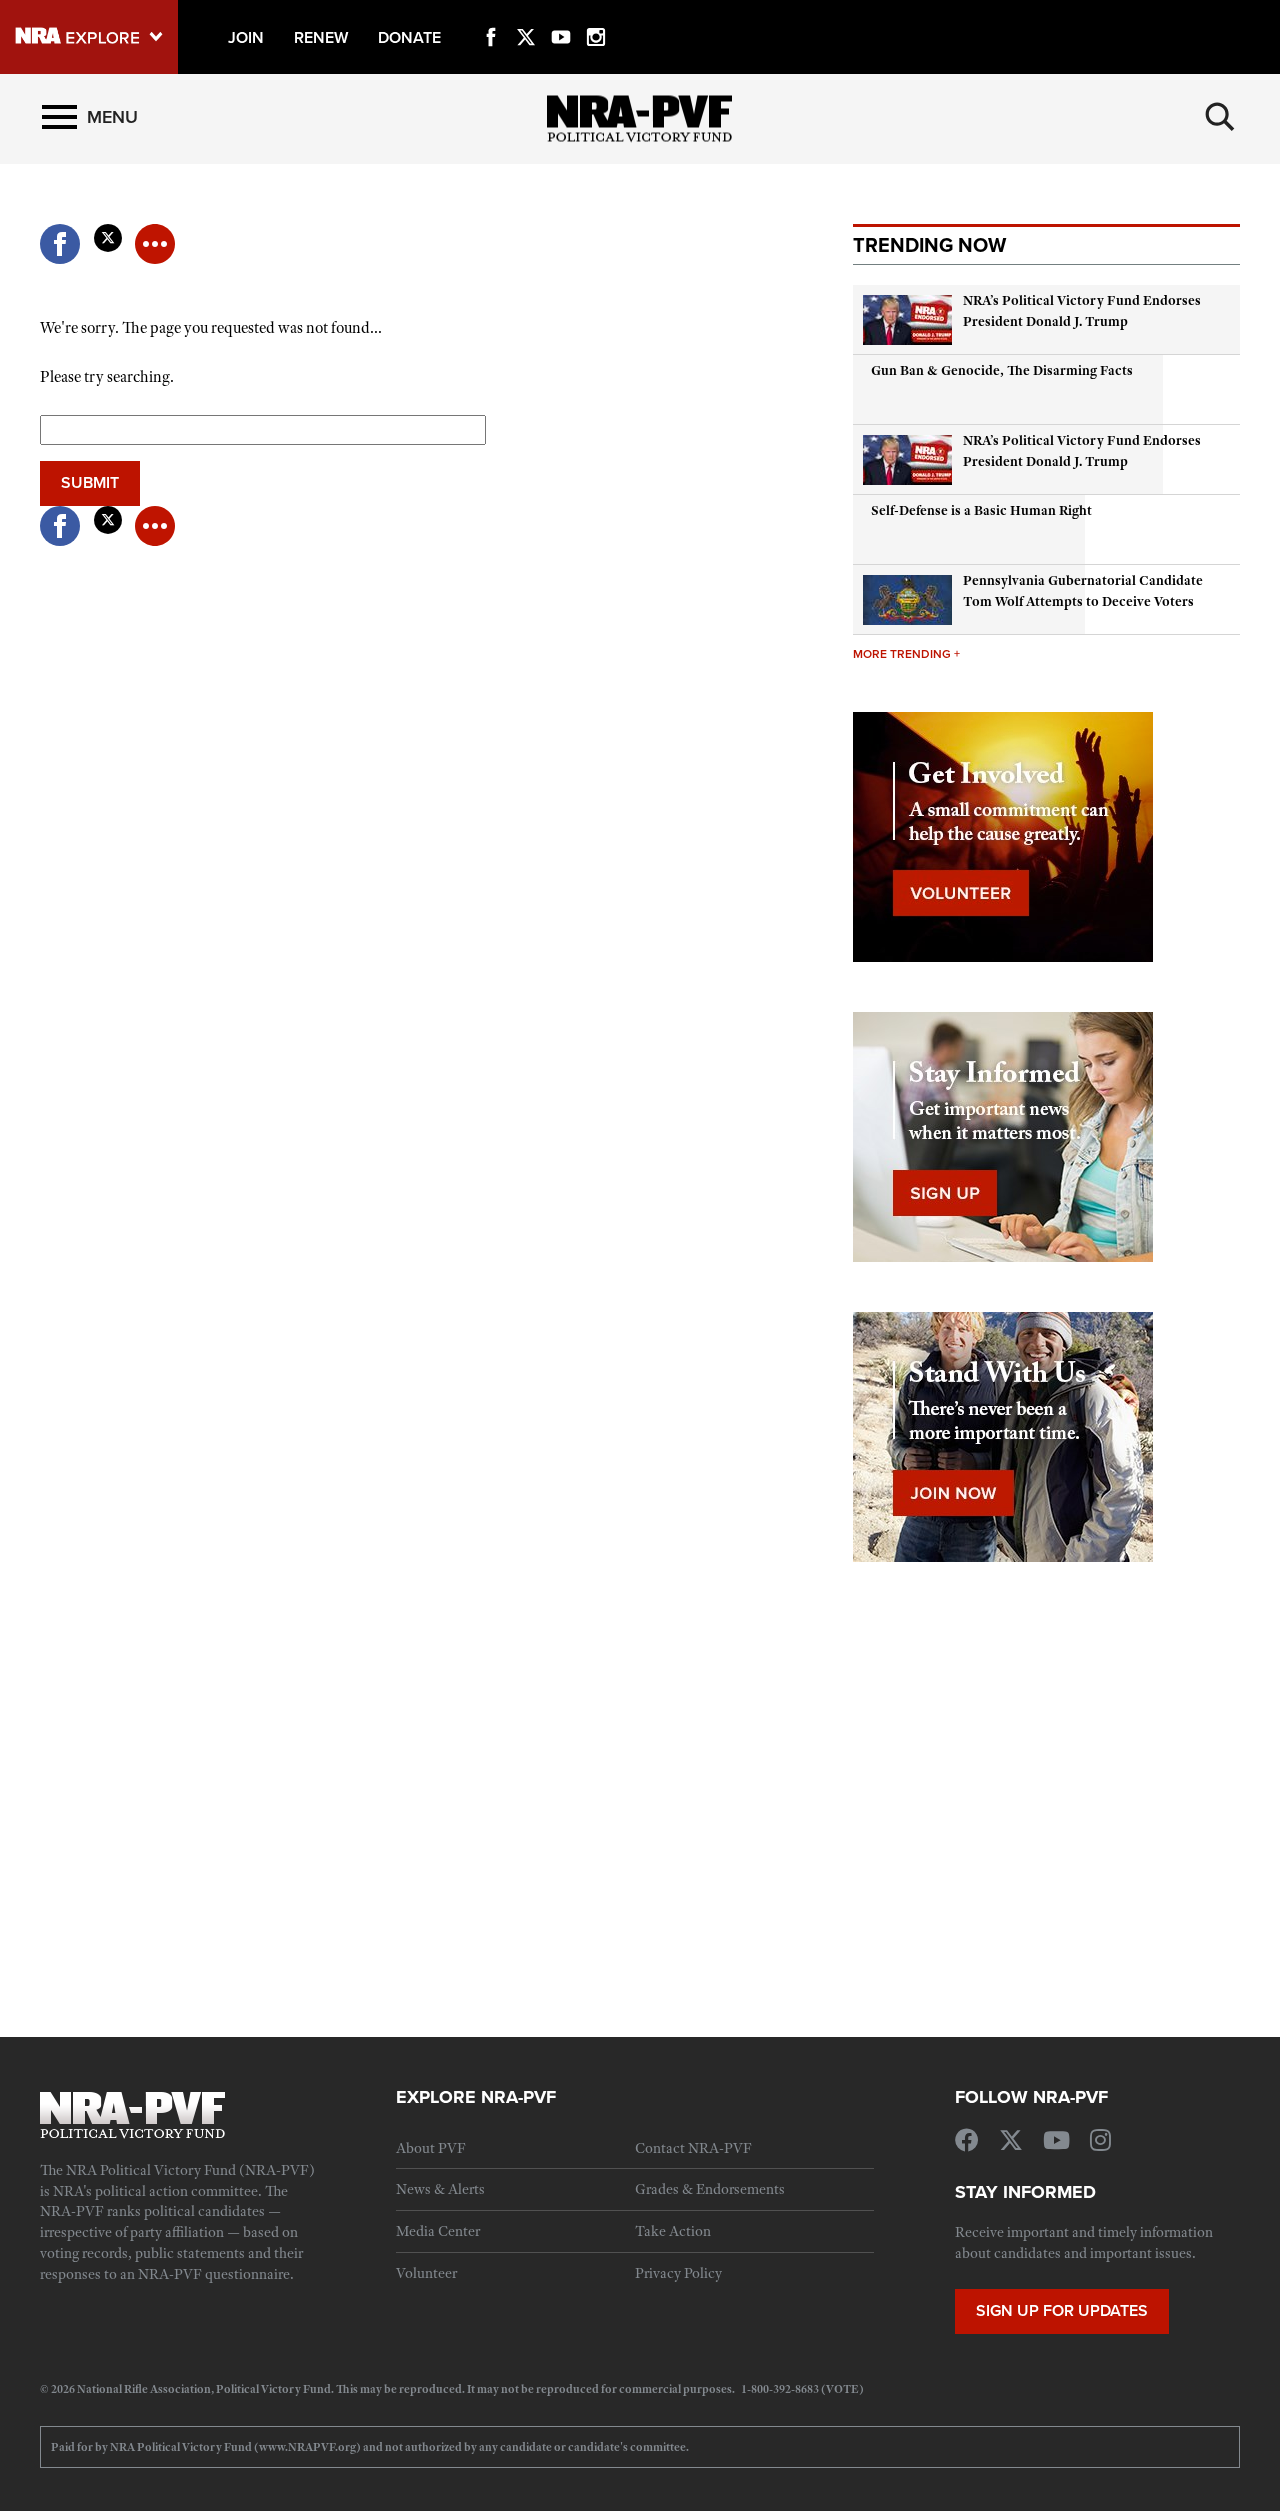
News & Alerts (440, 2189)
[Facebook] (491, 14)
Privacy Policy (678, 2273)
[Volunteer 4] (1003, 835)
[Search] (1220, 117)
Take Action (673, 2231)
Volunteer (426, 2273)
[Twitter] (526, 14)
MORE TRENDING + (906, 653)
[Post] (107, 232)
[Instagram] (596, 14)
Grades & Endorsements (710, 2189)
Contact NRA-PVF (693, 2148)
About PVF (431, 2148)
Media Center (438, 2231)
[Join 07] (1003, 1435)
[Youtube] (561, 14)
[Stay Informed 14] (1003, 1135)
